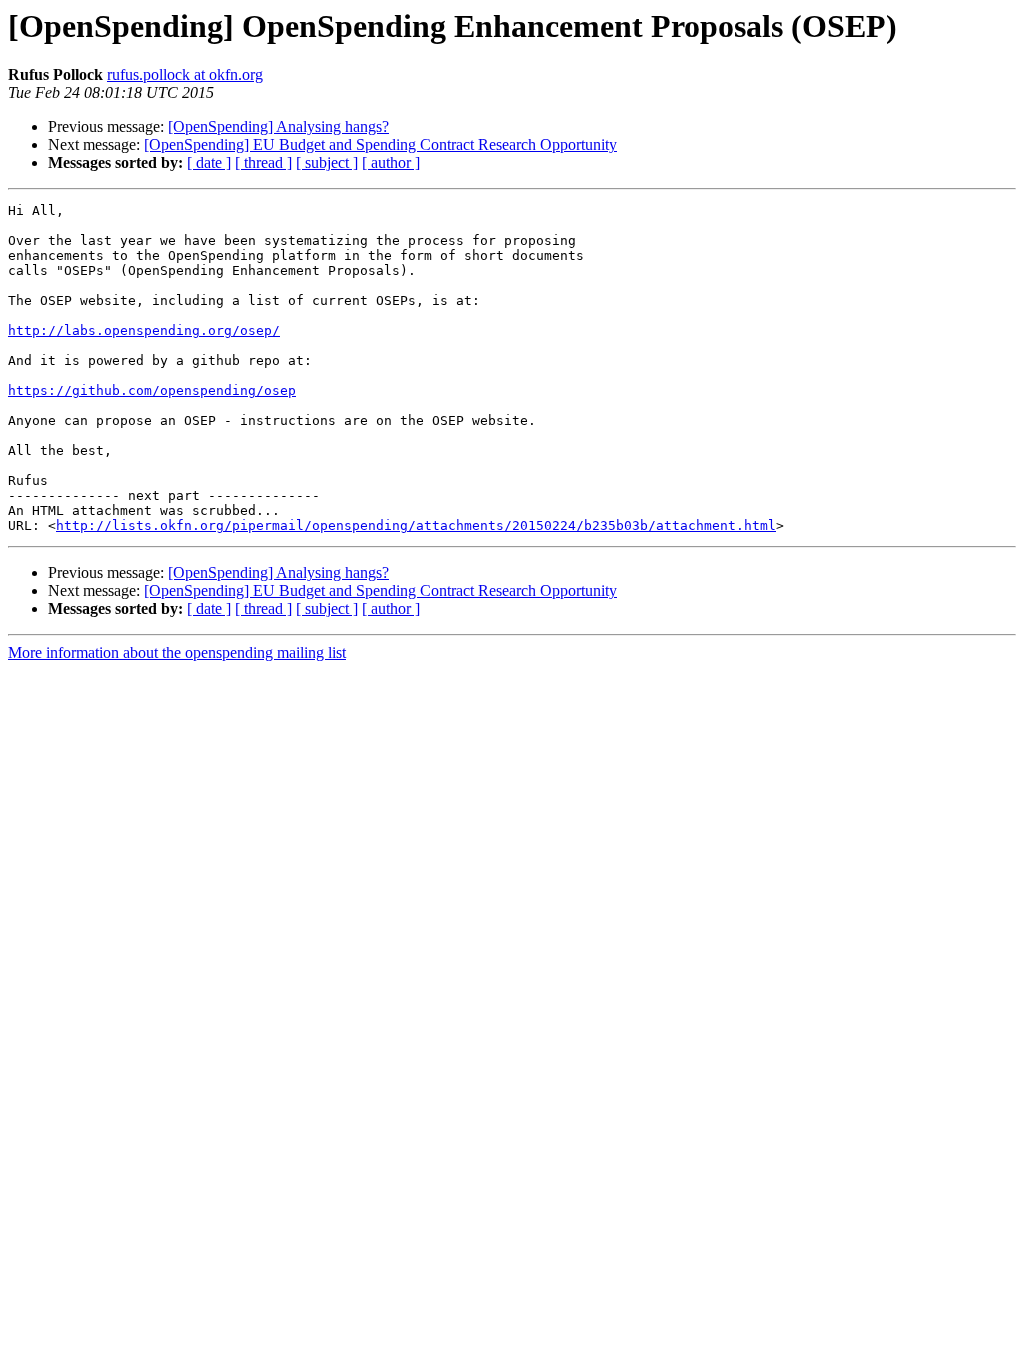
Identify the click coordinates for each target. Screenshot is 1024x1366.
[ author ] (391, 162)
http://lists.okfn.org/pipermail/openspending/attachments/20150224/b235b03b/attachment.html (416, 525)
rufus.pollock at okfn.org (185, 74)
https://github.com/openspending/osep (152, 390)
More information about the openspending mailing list (177, 652)
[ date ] (209, 162)
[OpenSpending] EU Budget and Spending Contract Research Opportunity (380, 144)
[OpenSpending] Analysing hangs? (278, 126)
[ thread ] (263, 162)
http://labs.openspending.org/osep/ (144, 330)
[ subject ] (327, 162)
